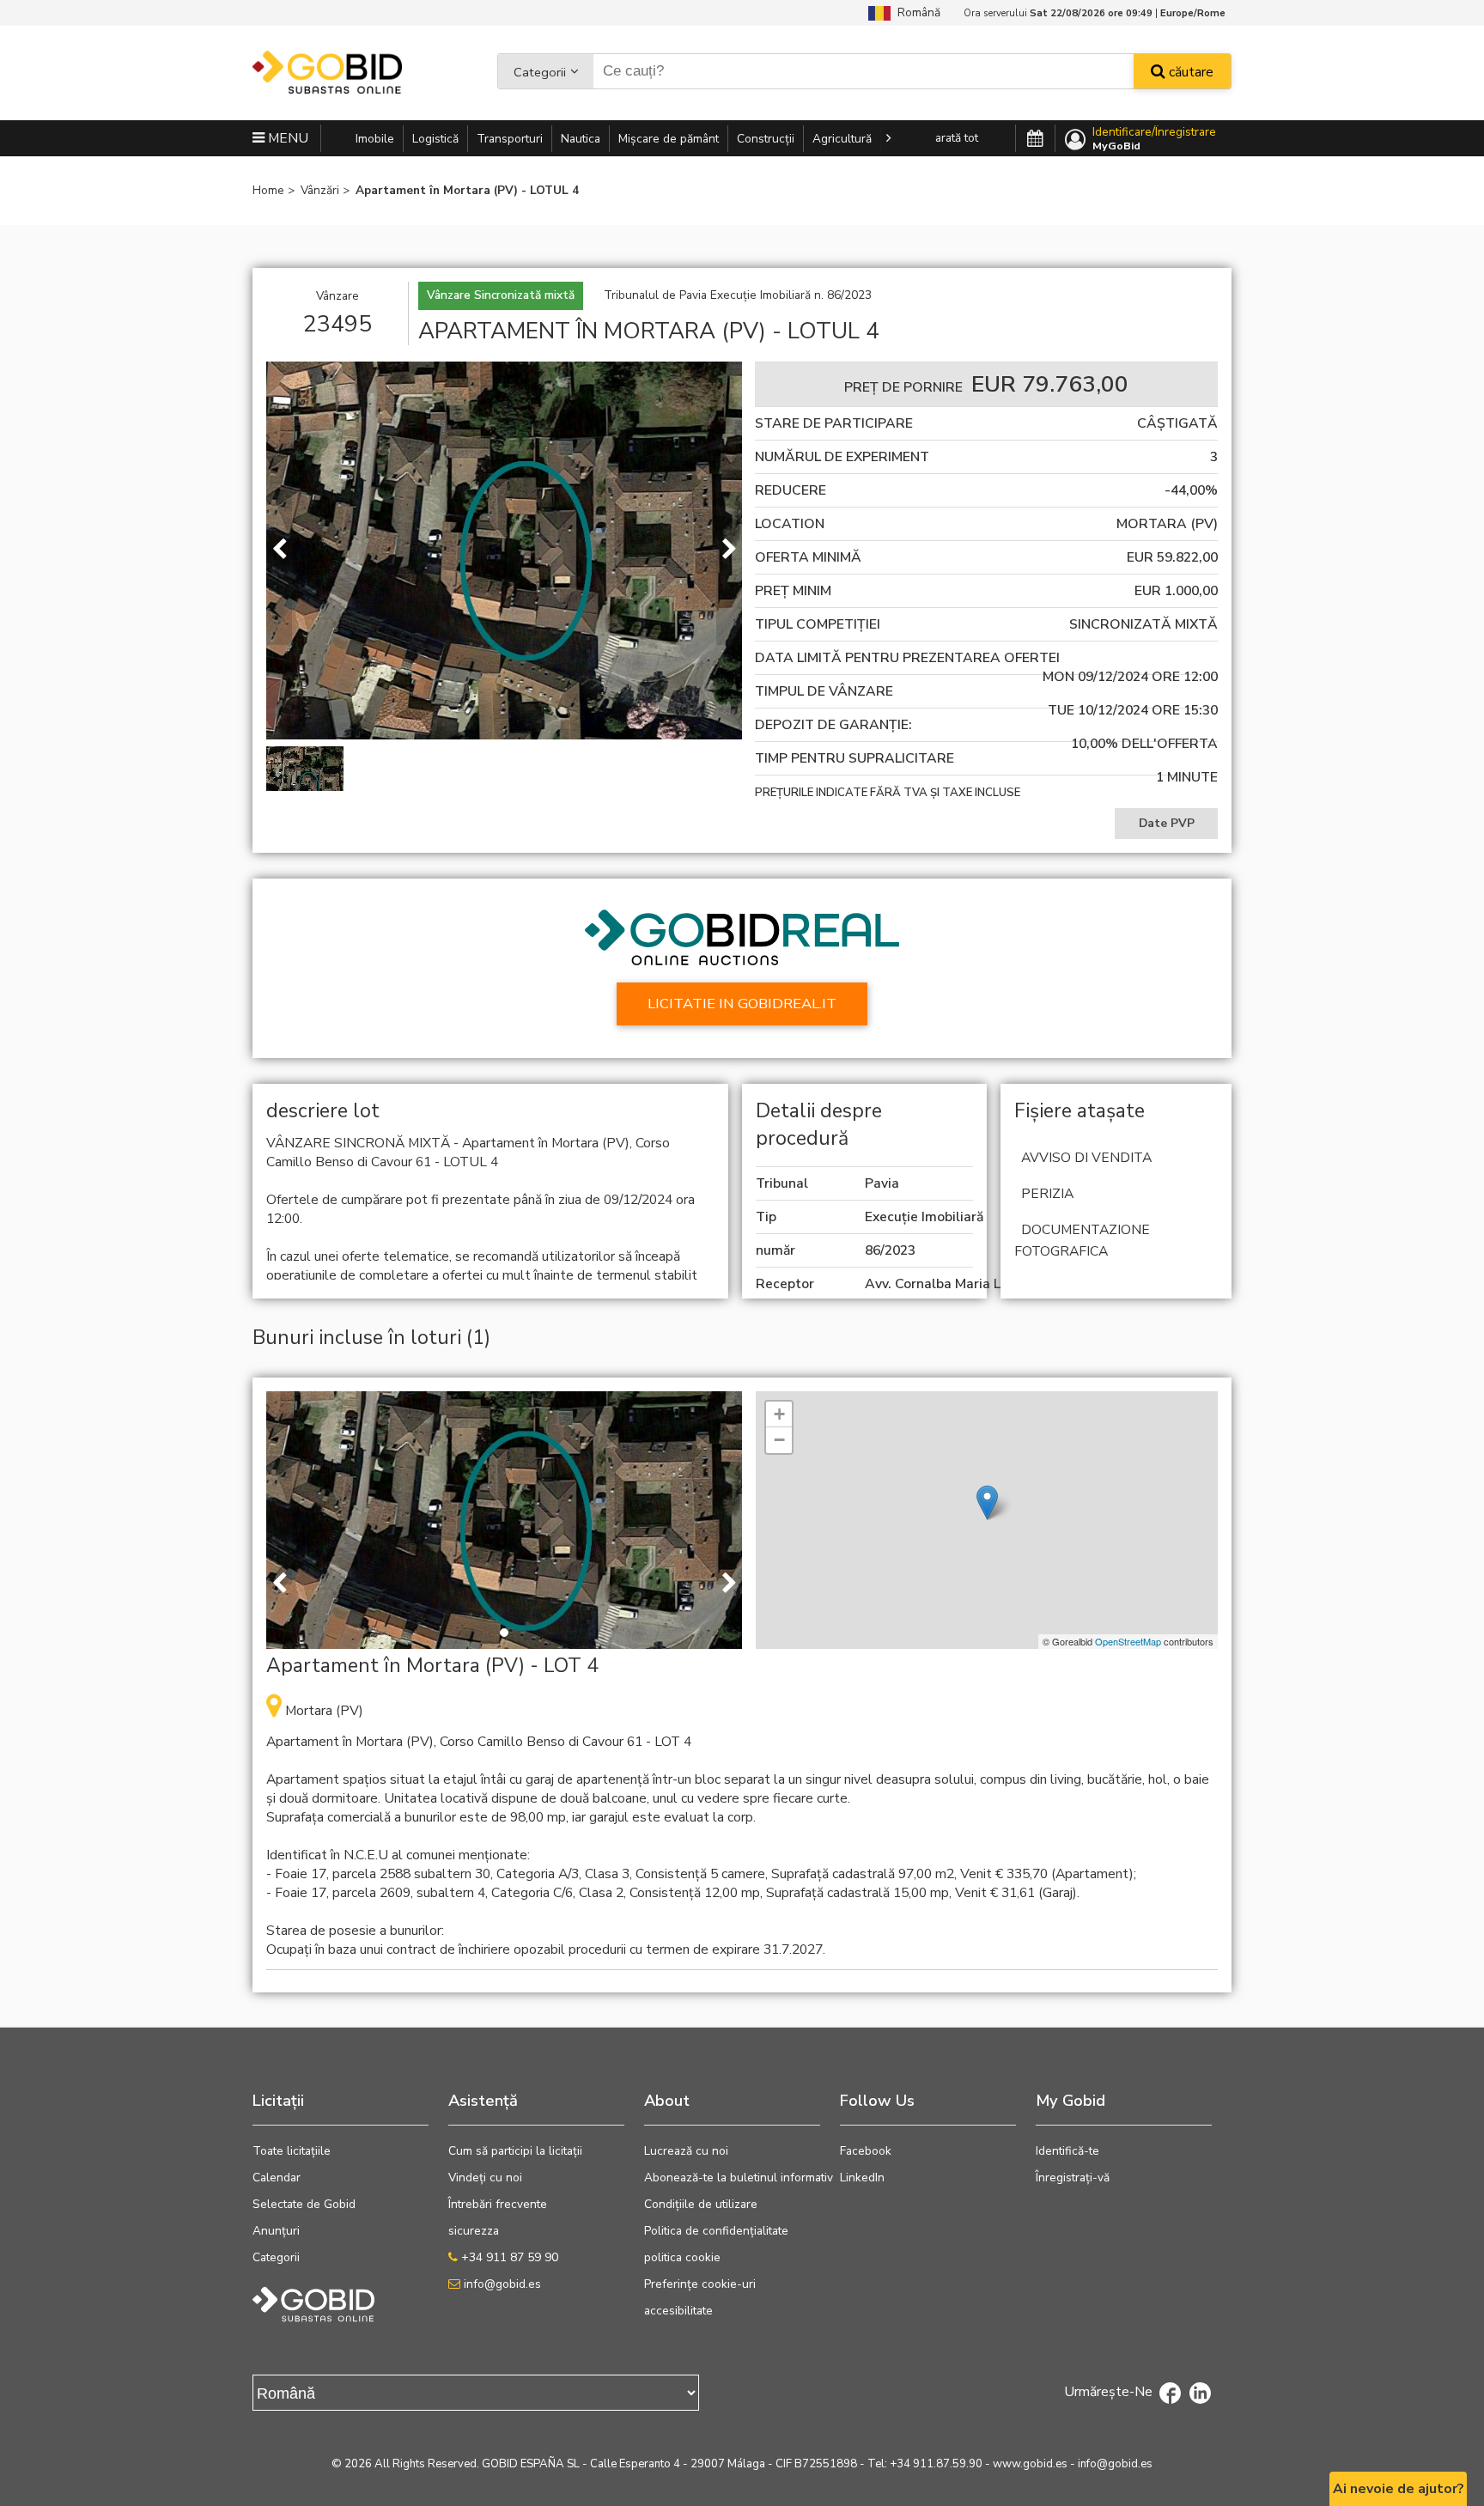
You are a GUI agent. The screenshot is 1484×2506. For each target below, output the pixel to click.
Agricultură (842, 139)
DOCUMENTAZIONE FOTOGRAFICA (1082, 1241)
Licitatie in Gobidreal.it (742, 1004)
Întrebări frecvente (498, 2204)
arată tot (957, 138)
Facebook (866, 2151)
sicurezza (474, 2231)
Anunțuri (276, 2231)
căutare (1189, 72)
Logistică (435, 139)
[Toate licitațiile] (1035, 139)
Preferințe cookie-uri (700, 2284)
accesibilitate (678, 2311)
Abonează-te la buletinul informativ (739, 2178)
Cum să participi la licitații (515, 2151)
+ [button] (779, 1414)
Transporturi (510, 139)
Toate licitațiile (292, 2151)
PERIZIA (1047, 1194)
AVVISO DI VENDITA (1086, 1158)
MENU (286, 138)
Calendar (277, 2178)
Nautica (581, 139)
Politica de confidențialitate (716, 2231)
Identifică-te (1067, 2151)
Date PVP (1167, 823)
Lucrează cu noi (686, 2151)
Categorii (540, 72)
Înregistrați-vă (1073, 2178)
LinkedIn (862, 2178)
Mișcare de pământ (669, 139)
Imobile (375, 139)
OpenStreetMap (1128, 1641)
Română (915, 12)
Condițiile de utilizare (701, 2204)
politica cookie (682, 2257)
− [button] (779, 1440)
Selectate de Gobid (304, 2204)
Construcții (766, 139)
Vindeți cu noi (485, 2178)
